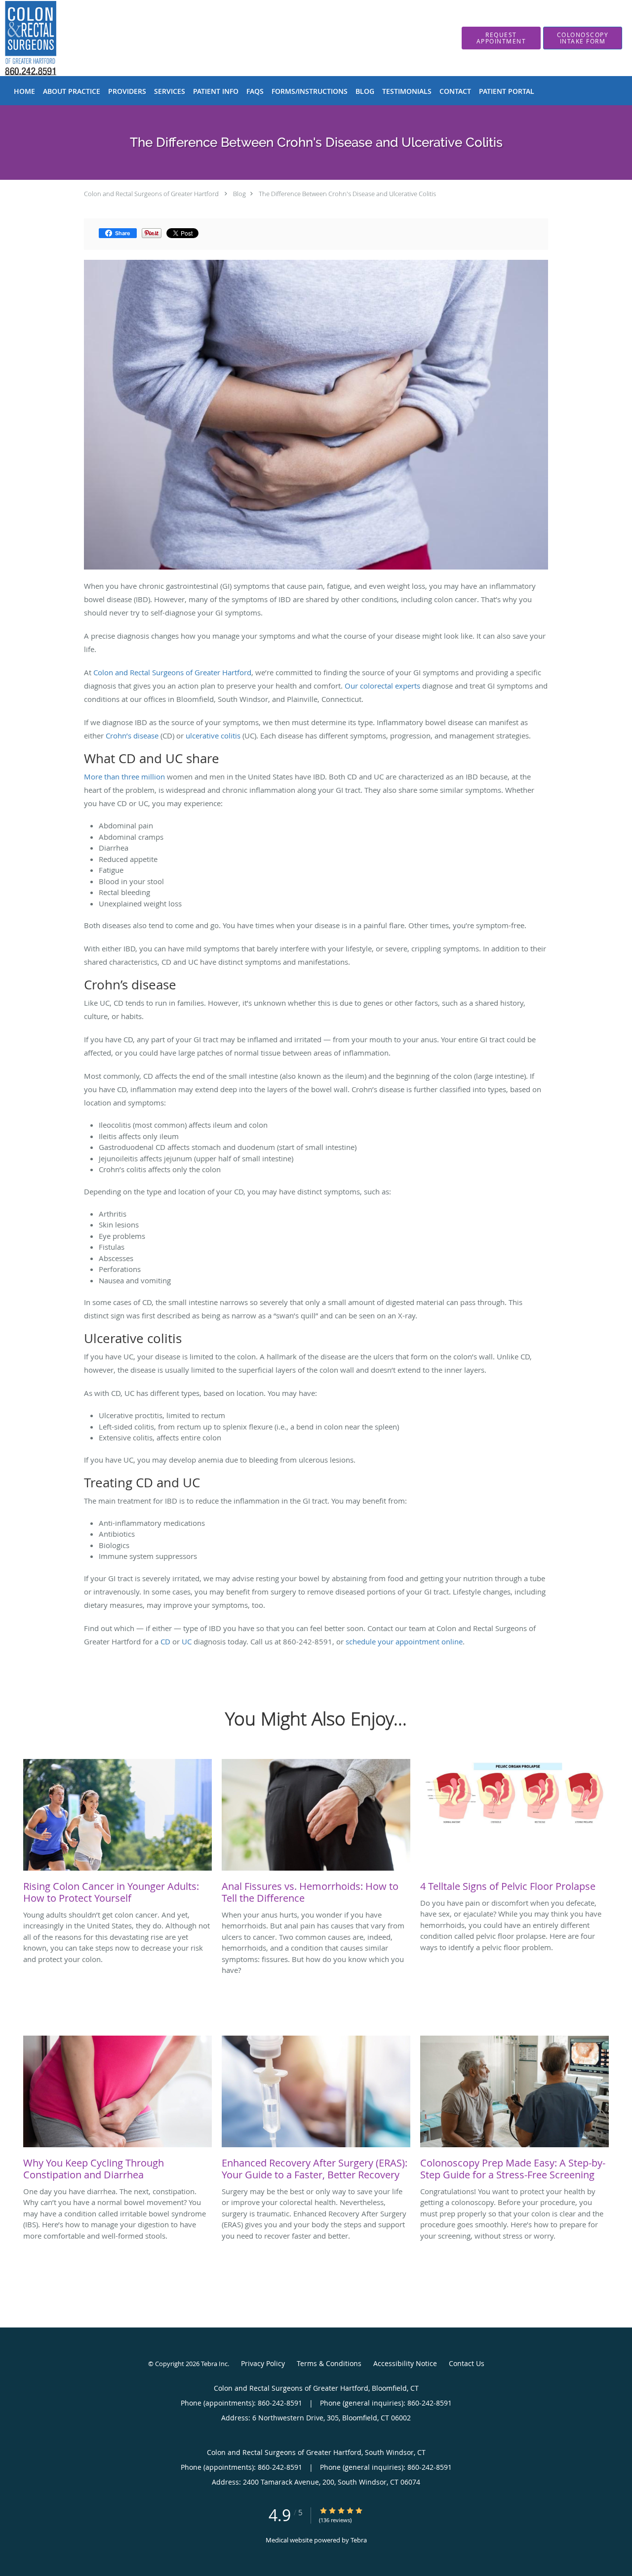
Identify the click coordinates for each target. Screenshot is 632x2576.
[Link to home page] (16, 38)
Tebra (359, 2540)
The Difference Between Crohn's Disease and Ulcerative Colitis (347, 194)
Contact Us (467, 2363)
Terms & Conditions (329, 2363)
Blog (239, 194)
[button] (501, 38)
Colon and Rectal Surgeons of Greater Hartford (151, 194)
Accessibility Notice (405, 2363)
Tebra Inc (214, 2364)
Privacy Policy (263, 2363)
